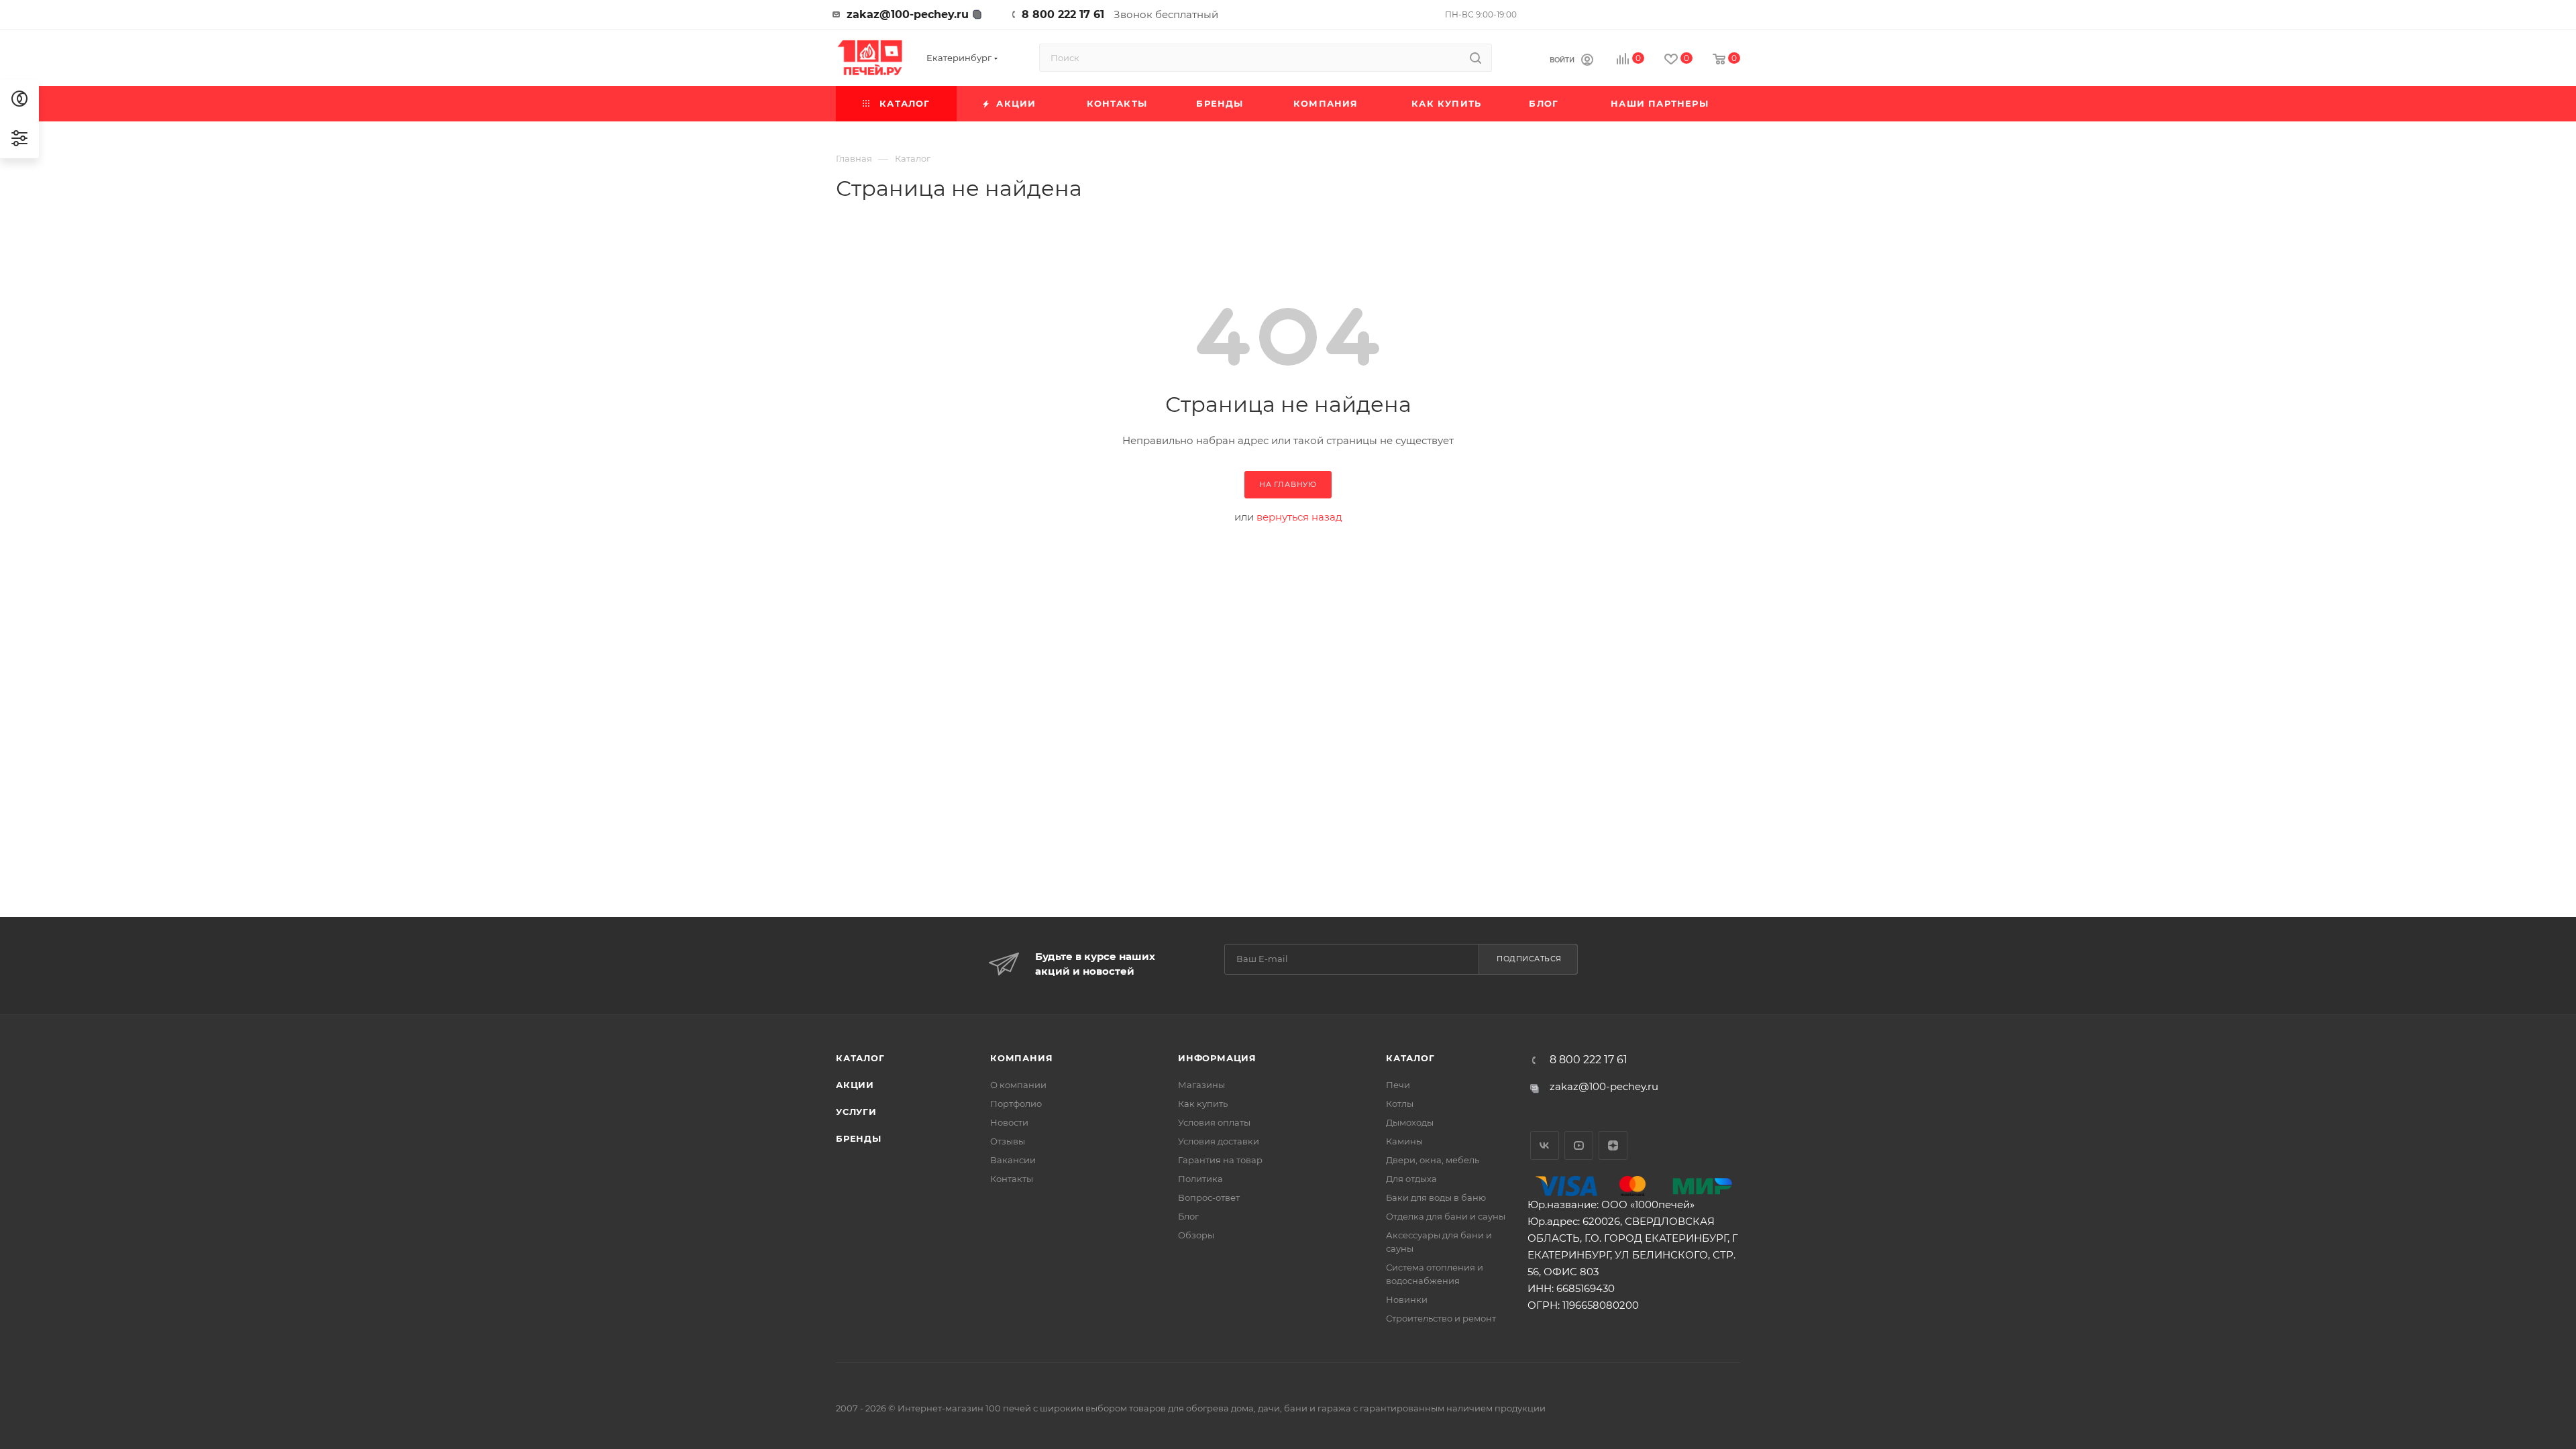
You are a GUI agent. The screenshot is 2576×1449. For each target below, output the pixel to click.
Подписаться (1529, 959)
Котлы (1400, 1104)
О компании (1018, 1085)
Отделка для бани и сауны (1446, 1216)
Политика (1200, 1179)
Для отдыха (1411, 1179)
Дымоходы (1410, 1122)
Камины (1404, 1141)
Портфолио (1016, 1104)
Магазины (1201, 1085)
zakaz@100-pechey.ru (908, 14)
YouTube (1579, 1145)
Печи (1398, 1085)
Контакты (1012, 1179)
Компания (1021, 1058)
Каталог (860, 1058)
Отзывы (1008, 1141)
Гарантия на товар (1220, 1160)
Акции (855, 1085)
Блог (1188, 1216)
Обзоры (1196, 1235)
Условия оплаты (1214, 1122)
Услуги (856, 1112)
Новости (1009, 1122)
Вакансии (1013, 1160)
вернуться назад (1299, 517)
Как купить (1203, 1104)
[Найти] (1475, 58)
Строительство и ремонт (1441, 1318)
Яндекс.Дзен (1613, 1145)
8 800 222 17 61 (1063, 14)
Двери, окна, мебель (1433, 1160)
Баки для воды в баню (1436, 1197)
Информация (1217, 1058)
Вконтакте (1545, 1145)
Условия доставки (1219, 1141)
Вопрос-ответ (1209, 1197)
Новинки (1407, 1299)
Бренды (859, 1138)
